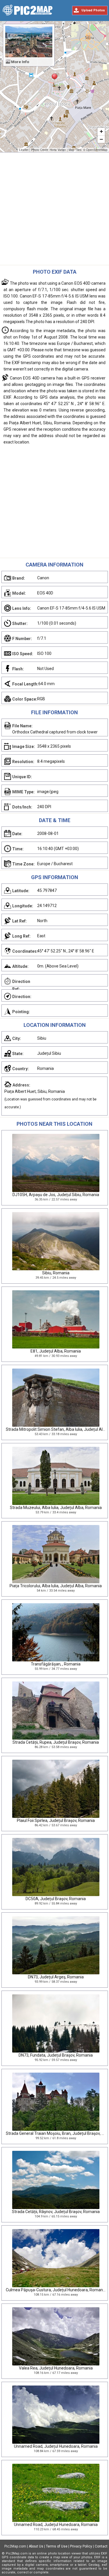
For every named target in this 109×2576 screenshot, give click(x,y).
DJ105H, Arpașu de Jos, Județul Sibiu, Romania (56, 1195)
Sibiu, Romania (56, 1273)
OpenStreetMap (97, 150)
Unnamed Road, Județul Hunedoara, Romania (56, 2446)
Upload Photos (93, 10)
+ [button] (101, 131)
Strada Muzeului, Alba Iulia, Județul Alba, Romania (56, 1508)
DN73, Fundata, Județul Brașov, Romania (56, 2055)
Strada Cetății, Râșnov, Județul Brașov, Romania (56, 2212)
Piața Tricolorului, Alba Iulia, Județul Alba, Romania (56, 1586)
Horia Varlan (58, 150)
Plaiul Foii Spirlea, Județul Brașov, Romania (56, 1820)
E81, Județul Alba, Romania (56, 1351)
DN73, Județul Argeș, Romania (56, 1977)
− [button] (101, 139)
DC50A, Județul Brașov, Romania (56, 1899)
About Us (36, 2546)
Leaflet (24, 150)
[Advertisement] (54, 210)
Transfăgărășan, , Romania (56, 1664)
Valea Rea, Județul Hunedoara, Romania (56, 2368)
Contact (101, 2546)
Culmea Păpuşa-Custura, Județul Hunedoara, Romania (56, 2290)
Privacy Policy (81, 2546)
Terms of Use (57, 2546)
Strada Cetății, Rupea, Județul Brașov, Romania (56, 1742)
